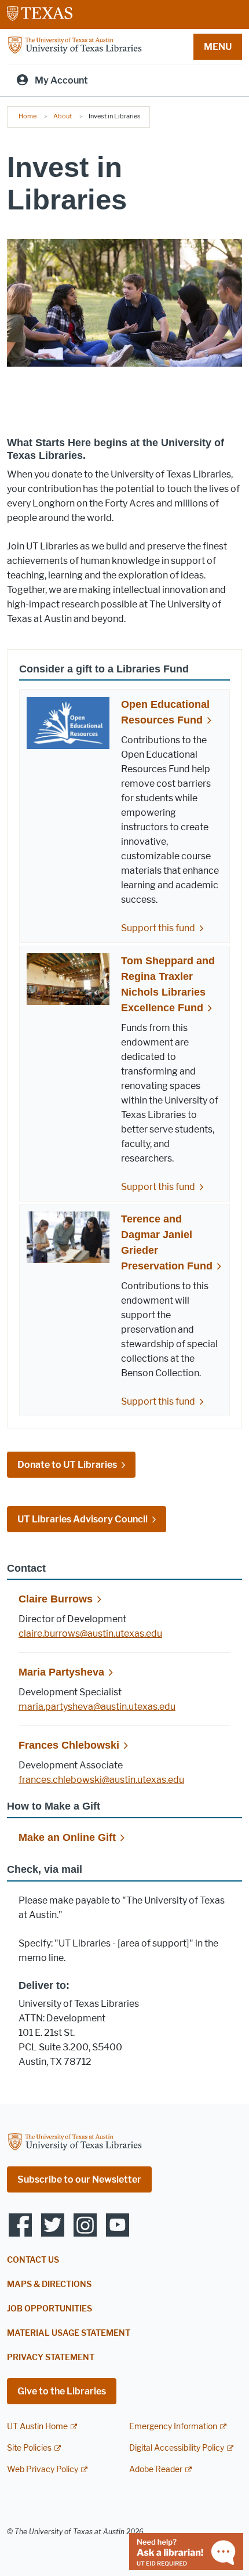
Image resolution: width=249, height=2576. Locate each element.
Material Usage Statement (69, 2333)
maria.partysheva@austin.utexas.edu (97, 1707)
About (63, 116)
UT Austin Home (37, 2427)
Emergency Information (173, 2427)
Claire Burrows (56, 1599)
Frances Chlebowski (69, 1745)
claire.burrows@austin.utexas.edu (90, 1633)
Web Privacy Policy (43, 2470)
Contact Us (33, 2260)
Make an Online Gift (67, 1837)
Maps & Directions (49, 2284)
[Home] (75, 46)
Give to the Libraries (62, 2391)
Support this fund (158, 928)
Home (28, 116)
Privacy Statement (51, 2358)
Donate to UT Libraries (67, 1465)
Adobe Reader (156, 2470)
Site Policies (29, 2448)
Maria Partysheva (61, 1672)
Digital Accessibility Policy (177, 2448)
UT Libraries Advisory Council (83, 1519)
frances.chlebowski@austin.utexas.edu (101, 1780)
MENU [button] (218, 47)
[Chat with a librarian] (186, 2551)
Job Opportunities (50, 2309)
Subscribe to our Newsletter (79, 2179)
